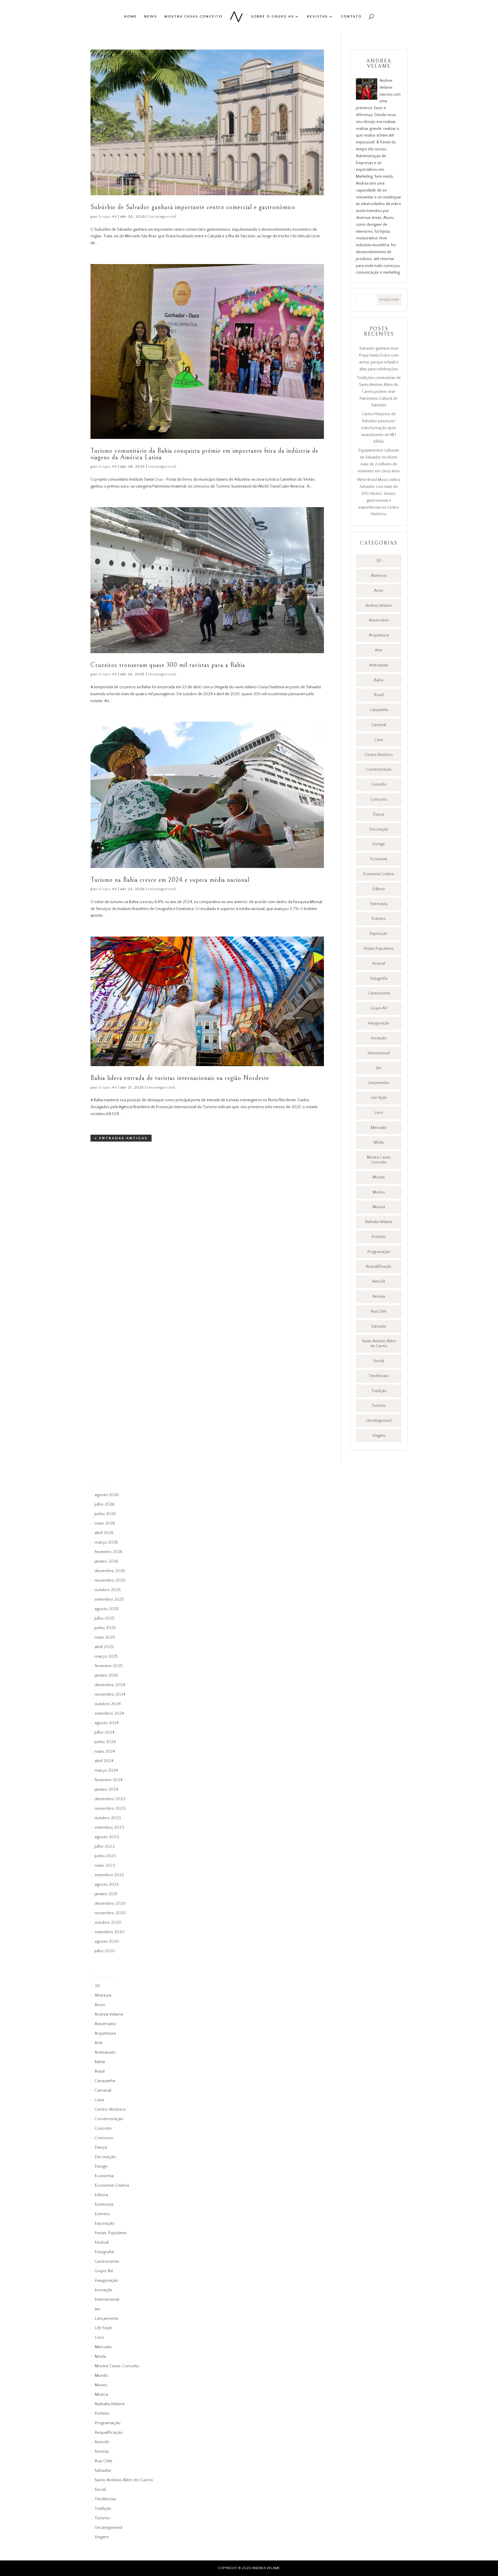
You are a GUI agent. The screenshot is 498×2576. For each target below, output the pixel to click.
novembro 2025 (110, 1580)
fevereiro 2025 (109, 1666)
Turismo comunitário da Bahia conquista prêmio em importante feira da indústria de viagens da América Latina (204, 454)
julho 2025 (104, 1618)
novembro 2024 (110, 1694)
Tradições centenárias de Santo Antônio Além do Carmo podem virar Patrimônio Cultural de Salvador (379, 392)
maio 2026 (105, 1523)
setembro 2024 (109, 1713)
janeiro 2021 (106, 1894)
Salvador (379, 1326)
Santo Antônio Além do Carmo (379, 1344)
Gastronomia (379, 993)
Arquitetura (379, 635)
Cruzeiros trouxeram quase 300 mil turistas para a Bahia (168, 665)
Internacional (379, 1053)
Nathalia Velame (379, 1222)
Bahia (379, 680)
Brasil (379, 695)
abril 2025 (104, 1647)
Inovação (379, 1038)
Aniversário (379, 620)
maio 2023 (105, 1865)
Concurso (379, 799)
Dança (379, 814)
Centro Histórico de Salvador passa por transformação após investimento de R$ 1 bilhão (379, 428)
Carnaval (379, 725)
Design (379, 844)
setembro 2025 (109, 1599)
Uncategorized (163, 217)
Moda (379, 1142)
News (151, 16)
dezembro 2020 (110, 1903)
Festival (379, 964)
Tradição (379, 1391)
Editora (379, 889)
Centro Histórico (379, 755)
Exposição (379, 934)
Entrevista (379, 904)
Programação (379, 1252)
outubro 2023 (108, 1818)
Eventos (379, 919)
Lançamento (379, 1083)
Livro (379, 1113)
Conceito (379, 784)
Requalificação (379, 1267)
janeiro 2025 (106, 1675)
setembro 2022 (109, 1875)
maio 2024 (105, 1751)
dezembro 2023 (110, 1799)
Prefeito (379, 1237)
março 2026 (106, 1542)
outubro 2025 (108, 1590)
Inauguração (379, 1023)
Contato (351, 16)
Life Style (379, 1098)
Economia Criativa (379, 874)
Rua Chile (379, 1311)
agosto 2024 (107, 1723)
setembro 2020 (110, 1932)
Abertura (379, 576)
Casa (379, 740)
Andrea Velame (379, 606)
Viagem (379, 1436)
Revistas (317, 16)
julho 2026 (104, 1504)
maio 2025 (105, 1637)
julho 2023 (105, 1846)
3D (379, 561)
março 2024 (106, 1770)
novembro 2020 (110, 1913)
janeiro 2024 (106, 1789)
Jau (379, 1068)
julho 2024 (104, 1732)
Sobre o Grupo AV (272, 16)
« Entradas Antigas (121, 1138)
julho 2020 (105, 1951)
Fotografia (379, 979)
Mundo (379, 1177)
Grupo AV (108, 217)
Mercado (379, 1128)
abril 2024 (104, 1761)
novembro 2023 (110, 1808)
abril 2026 (104, 1533)
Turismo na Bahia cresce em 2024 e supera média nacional (170, 880)
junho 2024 (105, 1742)
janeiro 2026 (106, 1561)
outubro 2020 (108, 1922)
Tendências (379, 1376)
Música (379, 1207)
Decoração (379, 829)
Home (130, 16)
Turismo (379, 1406)
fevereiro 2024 (109, 1780)
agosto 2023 (107, 1837)
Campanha (379, 710)
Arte (379, 650)
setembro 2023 (109, 1827)
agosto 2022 (107, 1884)
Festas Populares (379, 949)
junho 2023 (105, 1856)
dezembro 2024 (110, 1685)
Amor (379, 591)
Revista (379, 1296)
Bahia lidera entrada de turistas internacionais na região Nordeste (180, 1078)
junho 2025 (105, 1628)
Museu (379, 1192)
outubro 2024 (108, 1704)
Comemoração (379, 769)
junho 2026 (105, 1514)
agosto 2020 (107, 1941)
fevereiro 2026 (109, 1552)
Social (379, 1361)
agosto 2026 (107, 1495)
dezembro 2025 (110, 1571)
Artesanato (379, 665)
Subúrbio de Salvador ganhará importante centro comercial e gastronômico (193, 207)
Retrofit (379, 1282)
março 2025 (106, 1656)
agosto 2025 (107, 1609)
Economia (379, 859)
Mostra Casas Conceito (193, 16)
